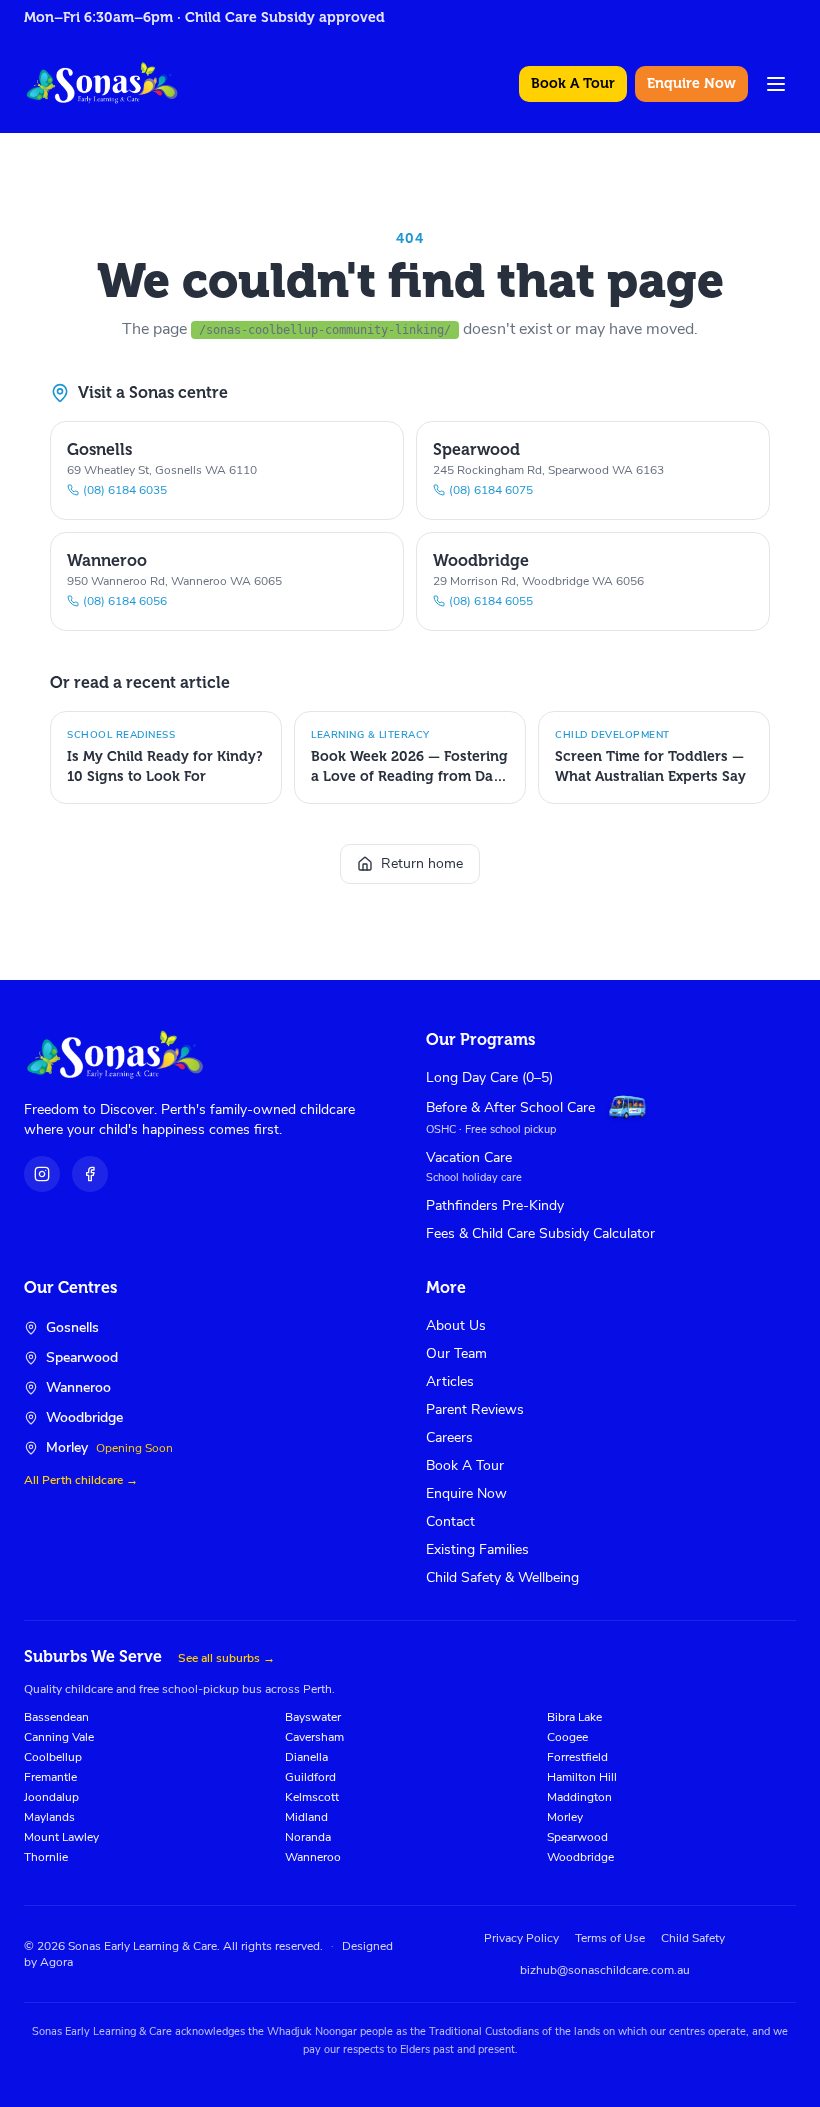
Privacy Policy (521, 1938)
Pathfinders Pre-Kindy (495, 1205)
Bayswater (313, 1717)
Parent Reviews (475, 1409)
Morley (565, 1817)
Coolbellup (53, 1757)
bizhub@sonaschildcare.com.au (605, 1970)
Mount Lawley (61, 1837)
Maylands (49, 1817)
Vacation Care (469, 1157)
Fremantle (50, 1777)
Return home (422, 863)
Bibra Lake (574, 1717)
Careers (449, 1437)
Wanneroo (313, 1857)
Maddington (579, 1797)
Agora (56, 1962)
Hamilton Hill (582, 1777)
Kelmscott (312, 1797)
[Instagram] (42, 1174)
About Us (456, 1325)
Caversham (314, 1737)
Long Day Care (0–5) (489, 1077)
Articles (450, 1381)
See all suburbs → (226, 1658)
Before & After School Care (510, 1107)
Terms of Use (610, 1938)
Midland (306, 1817)
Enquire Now (691, 83)
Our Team (456, 1353)
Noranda (308, 1837)
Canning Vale (59, 1737)
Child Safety (693, 1938)
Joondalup (51, 1797)
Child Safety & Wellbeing (502, 1577)
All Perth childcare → (81, 1480)
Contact (450, 1521)
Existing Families (477, 1549)
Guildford (310, 1777)
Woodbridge (580, 1857)
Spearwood (577, 1837)
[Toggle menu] (776, 84)
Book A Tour (573, 83)
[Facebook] (90, 1174)
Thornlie (46, 1857)
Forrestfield (577, 1757)
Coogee (567, 1737)
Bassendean (56, 1717)
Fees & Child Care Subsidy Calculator (540, 1233)
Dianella (306, 1757)
